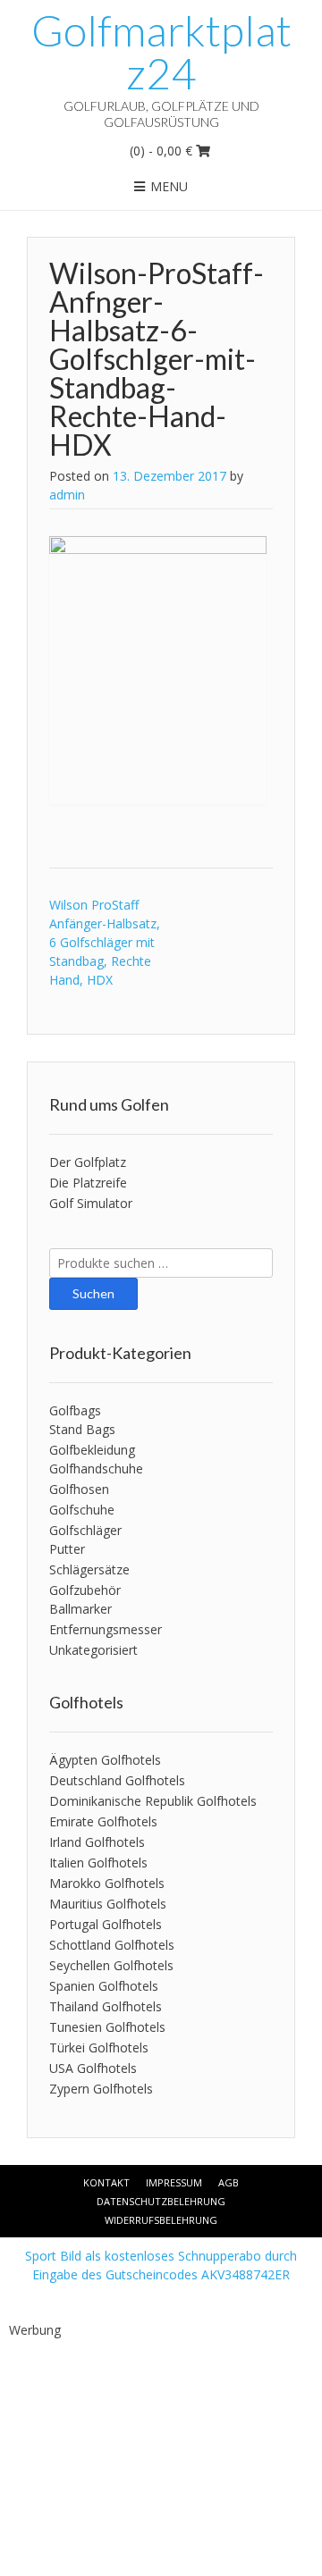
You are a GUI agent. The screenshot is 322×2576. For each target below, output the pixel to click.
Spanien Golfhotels (104, 1986)
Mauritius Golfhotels (108, 1904)
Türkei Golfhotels (99, 2047)
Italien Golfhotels (98, 1863)
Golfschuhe (82, 1510)
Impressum (174, 2182)
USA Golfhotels (93, 2068)
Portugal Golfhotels (106, 1924)
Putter (67, 1549)
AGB (229, 2182)
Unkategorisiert (93, 1650)
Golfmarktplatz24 (161, 52)
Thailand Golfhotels (106, 2006)
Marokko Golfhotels (107, 1883)
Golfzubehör (85, 1590)
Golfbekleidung (92, 1450)
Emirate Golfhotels (103, 1821)
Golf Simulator (91, 1203)
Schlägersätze (89, 1569)
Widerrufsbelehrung (161, 2220)
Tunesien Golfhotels (107, 2027)
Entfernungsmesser (106, 1629)
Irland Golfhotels (97, 1842)
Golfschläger (85, 1530)
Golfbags (75, 1410)
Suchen (93, 1293)
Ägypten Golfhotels (105, 1760)
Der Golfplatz (88, 1162)
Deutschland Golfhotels (117, 1780)
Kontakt (106, 2182)
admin (67, 495)
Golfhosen (79, 1489)
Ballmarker (80, 1609)
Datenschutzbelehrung (161, 2201)
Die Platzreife (88, 1183)
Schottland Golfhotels (112, 1945)
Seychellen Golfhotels (111, 1965)
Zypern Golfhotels (101, 2089)
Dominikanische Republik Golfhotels (153, 1801)
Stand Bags (82, 1429)
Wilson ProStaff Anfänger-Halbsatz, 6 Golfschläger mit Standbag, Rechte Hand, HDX (105, 942)
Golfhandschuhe (96, 1468)
